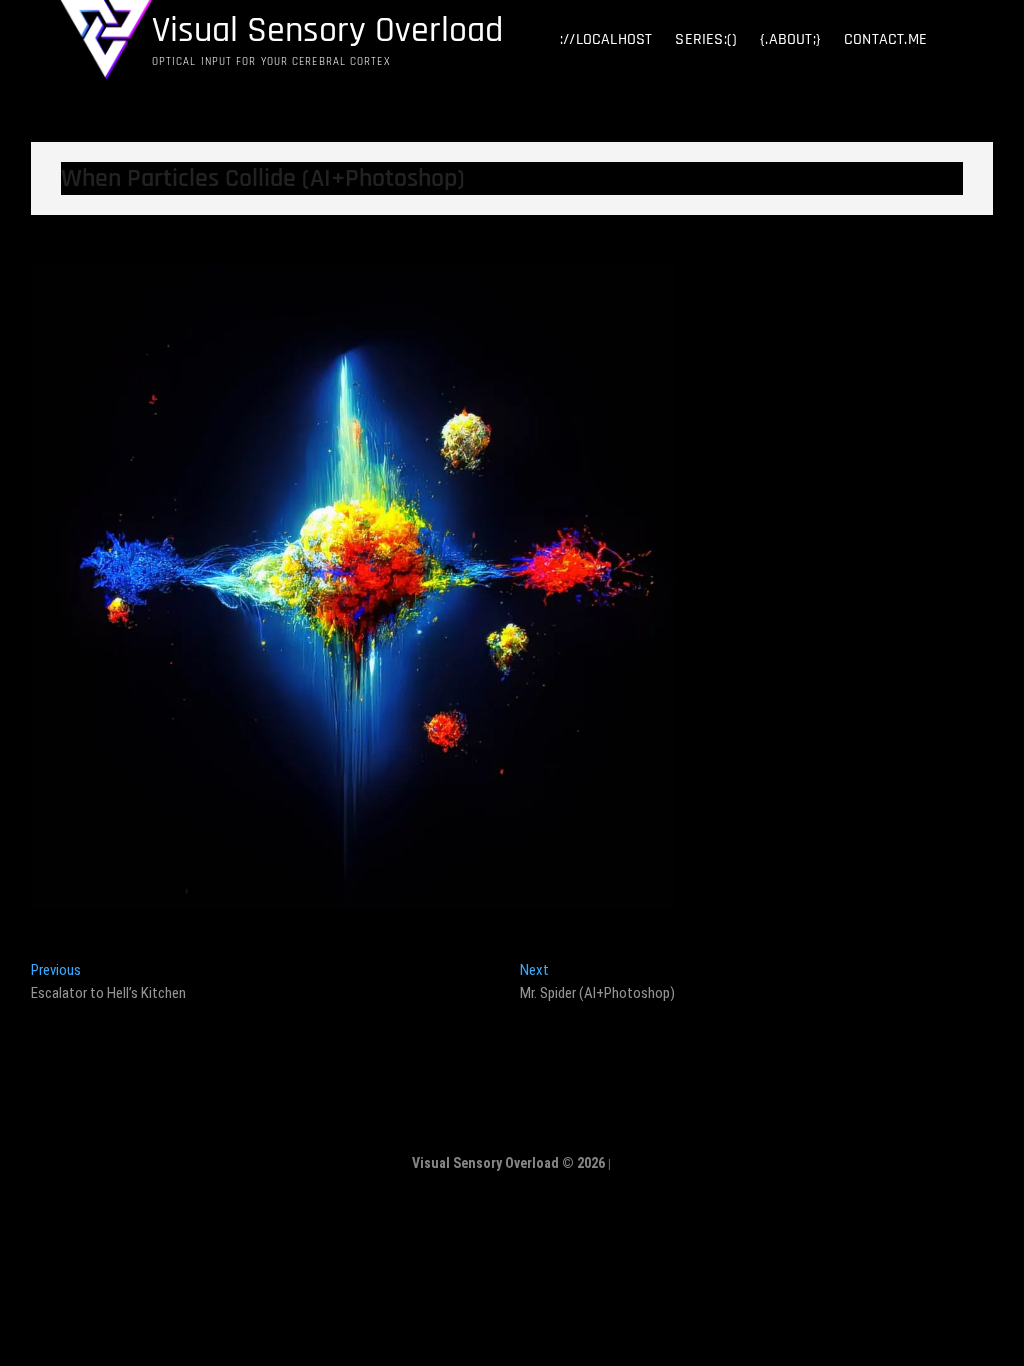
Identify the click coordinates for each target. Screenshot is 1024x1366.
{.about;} (790, 39)
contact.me (885, 39)
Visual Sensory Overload (327, 31)
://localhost (606, 39)
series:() (706, 39)
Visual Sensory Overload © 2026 (508, 1163)
